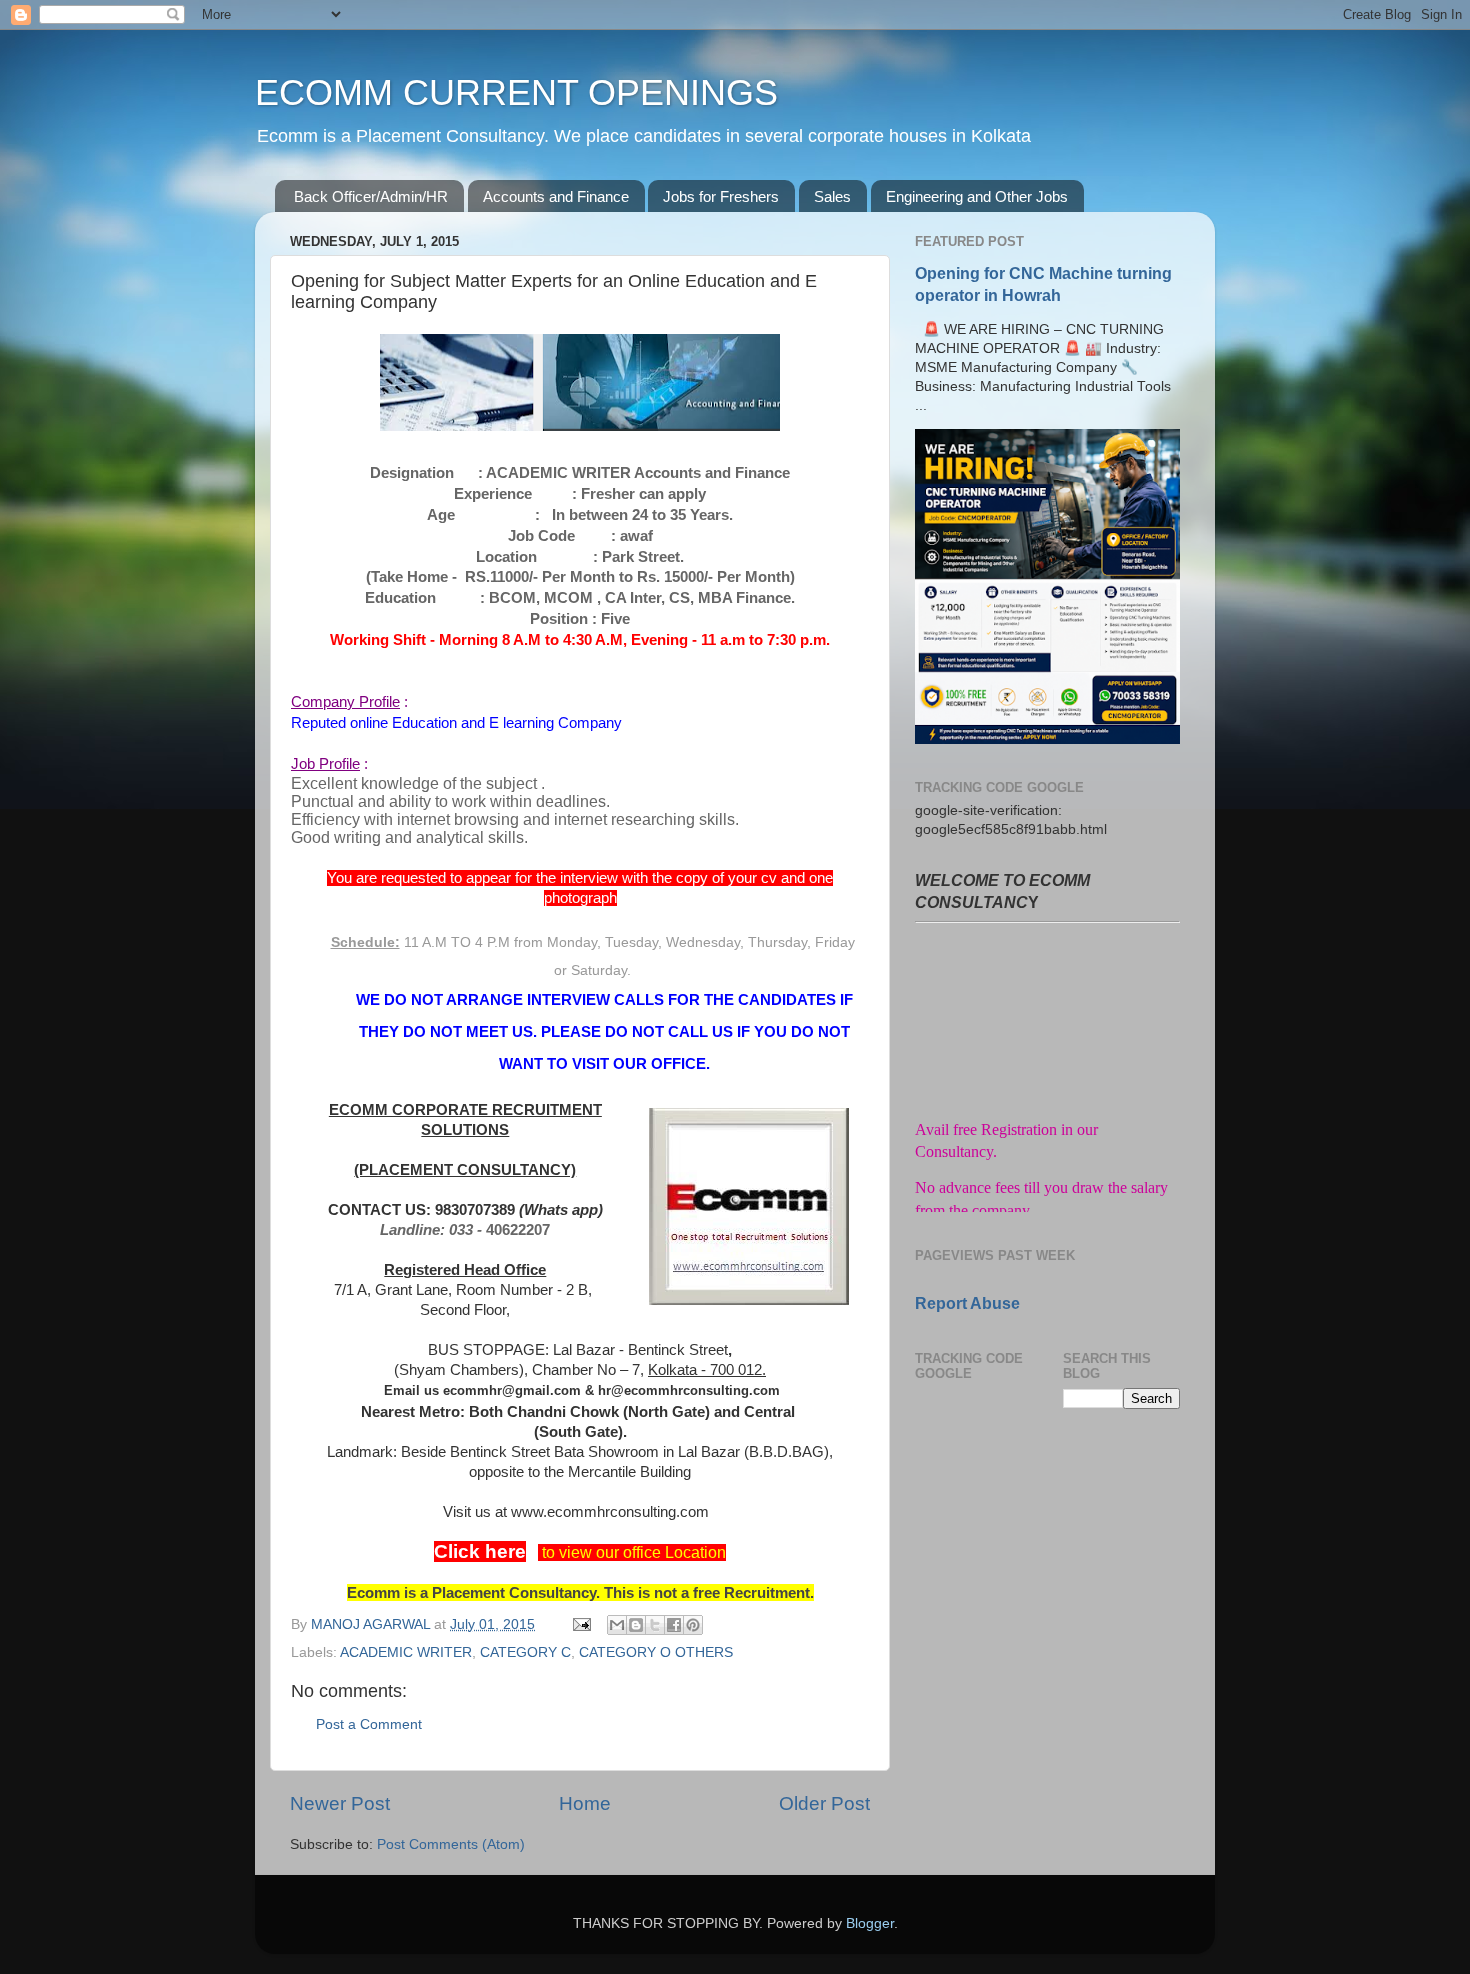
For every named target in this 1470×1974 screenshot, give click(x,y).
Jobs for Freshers (721, 196)
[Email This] (617, 1625)
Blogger (870, 1923)
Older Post (824, 1803)
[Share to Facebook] (674, 1625)
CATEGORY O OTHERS (656, 1652)
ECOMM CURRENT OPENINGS (516, 92)
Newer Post (340, 1803)
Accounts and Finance (556, 196)
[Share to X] (655, 1625)
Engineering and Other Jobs (977, 196)
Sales (832, 196)
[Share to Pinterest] (693, 1625)
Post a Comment (369, 1724)
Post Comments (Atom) (451, 1844)
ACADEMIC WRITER (406, 1652)
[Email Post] (580, 1624)
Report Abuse (967, 1303)
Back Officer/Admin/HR (371, 196)
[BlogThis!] (636, 1625)
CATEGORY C (525, 1652)
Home (585, 1803)
